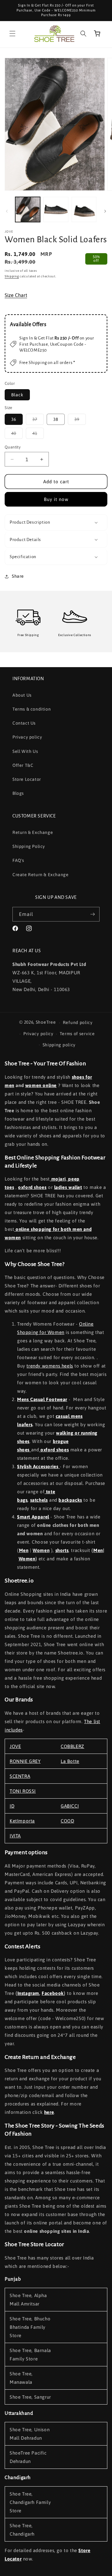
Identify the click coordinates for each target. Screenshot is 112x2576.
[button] (12, 34)
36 (14, 419)
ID (12, 1806)
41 (38, 435)
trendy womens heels (50, 1366)
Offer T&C (23, 765)
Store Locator (27, 779)
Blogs (18, 793)
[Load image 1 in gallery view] (28, 209)
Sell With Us (25, 751)
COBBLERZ (72, 1746)
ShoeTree (46, 1022)
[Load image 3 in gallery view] (84, 209)
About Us (22, 695)
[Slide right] (105, 211)
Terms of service (77, 1034)
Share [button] (18, 576)
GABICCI (70, 1806)
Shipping (12, 276)
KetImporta (22, 1821)
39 (80, 421)
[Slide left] (7, 211)
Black (17, 395)
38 (56, 419)
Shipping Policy (29, 846)
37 (38, 421)
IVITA (15, 1836)
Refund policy (78, 1022)
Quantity (13, 447)
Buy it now (56, 499)
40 (17, 435)
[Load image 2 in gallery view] (56, 209)
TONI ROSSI (23, 1791)
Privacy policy (27, 737)
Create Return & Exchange (40, 875)
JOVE (15, 1746)
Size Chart (16, 295)
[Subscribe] (92, 914)
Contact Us (24, 723)
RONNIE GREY (25, 1761)
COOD (67, 1821)
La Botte (70, 1761)
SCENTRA (20, 1776)
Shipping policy (59, 1045)
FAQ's (18, 860)
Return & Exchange (33, 832)
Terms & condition (32, 709)
